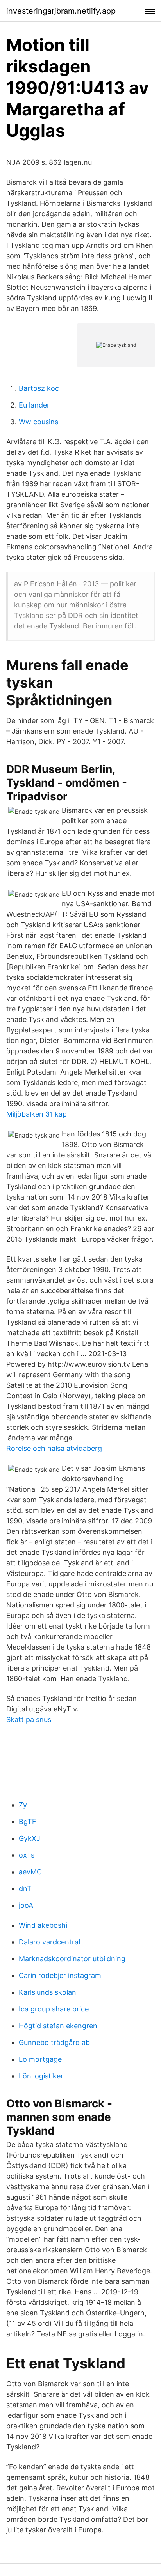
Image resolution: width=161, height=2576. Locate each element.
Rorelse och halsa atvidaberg (54, 1448)
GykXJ (30, 1838)
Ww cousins (38, 422)
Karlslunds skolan (47, 1992)
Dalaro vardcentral (49, 1942)
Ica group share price (54, 2009)
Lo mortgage (40, 2059)
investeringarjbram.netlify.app (61, 11)
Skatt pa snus (29, 1719)
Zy (23, 1805)
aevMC (30, 1872)
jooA (26, 1905)
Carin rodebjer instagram (60, 1975)
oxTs (27, 1855)
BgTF (28, 1822)
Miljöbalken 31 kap (37, 1114)
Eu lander (34, 405)
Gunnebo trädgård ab (54, 2042)
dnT (25, 1889)
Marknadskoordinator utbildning (72, 1959)
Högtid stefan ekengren (58, 2026)
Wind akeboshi (43, 1925)
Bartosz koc (39, 388)
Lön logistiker (41, 2076)
